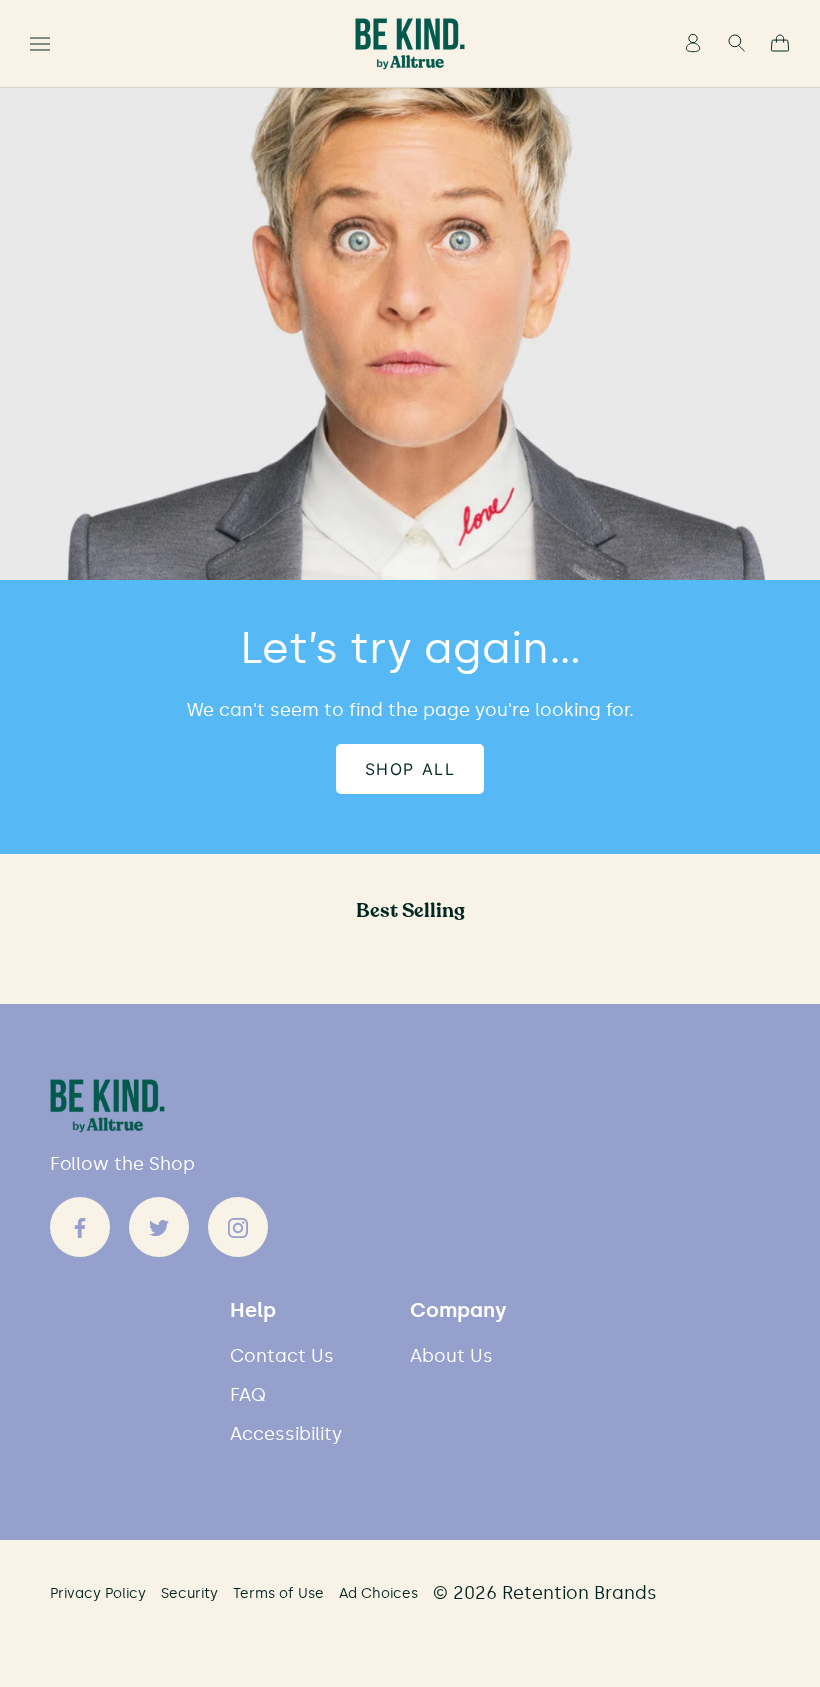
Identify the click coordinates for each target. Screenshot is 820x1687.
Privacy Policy (98, 1593)
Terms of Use (278, 1593)
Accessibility (286, 1434)
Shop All (410, 769)
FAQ (248, 1395)
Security (189, 1593)
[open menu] (40, 44)
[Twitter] (159, 1227)
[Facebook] (80, 1227)
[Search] (736, 44)
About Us (451, 1356)
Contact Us (282, 1356)
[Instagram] (238, 1227)
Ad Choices (378, 1593)
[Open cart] (780, 44)
